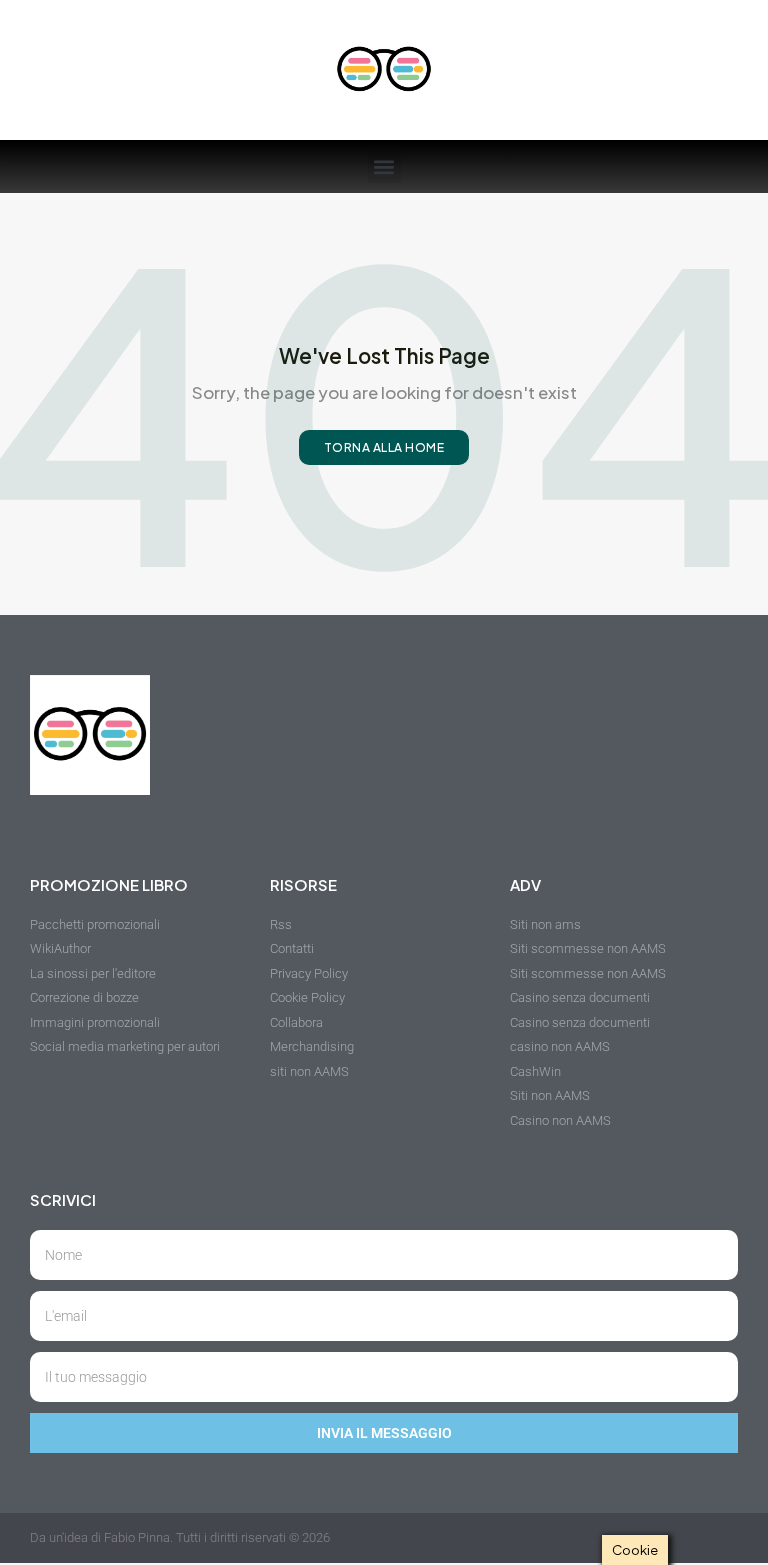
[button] (384, 166)
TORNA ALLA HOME (384, 447)
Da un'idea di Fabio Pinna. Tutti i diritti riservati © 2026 (180, 1537)
